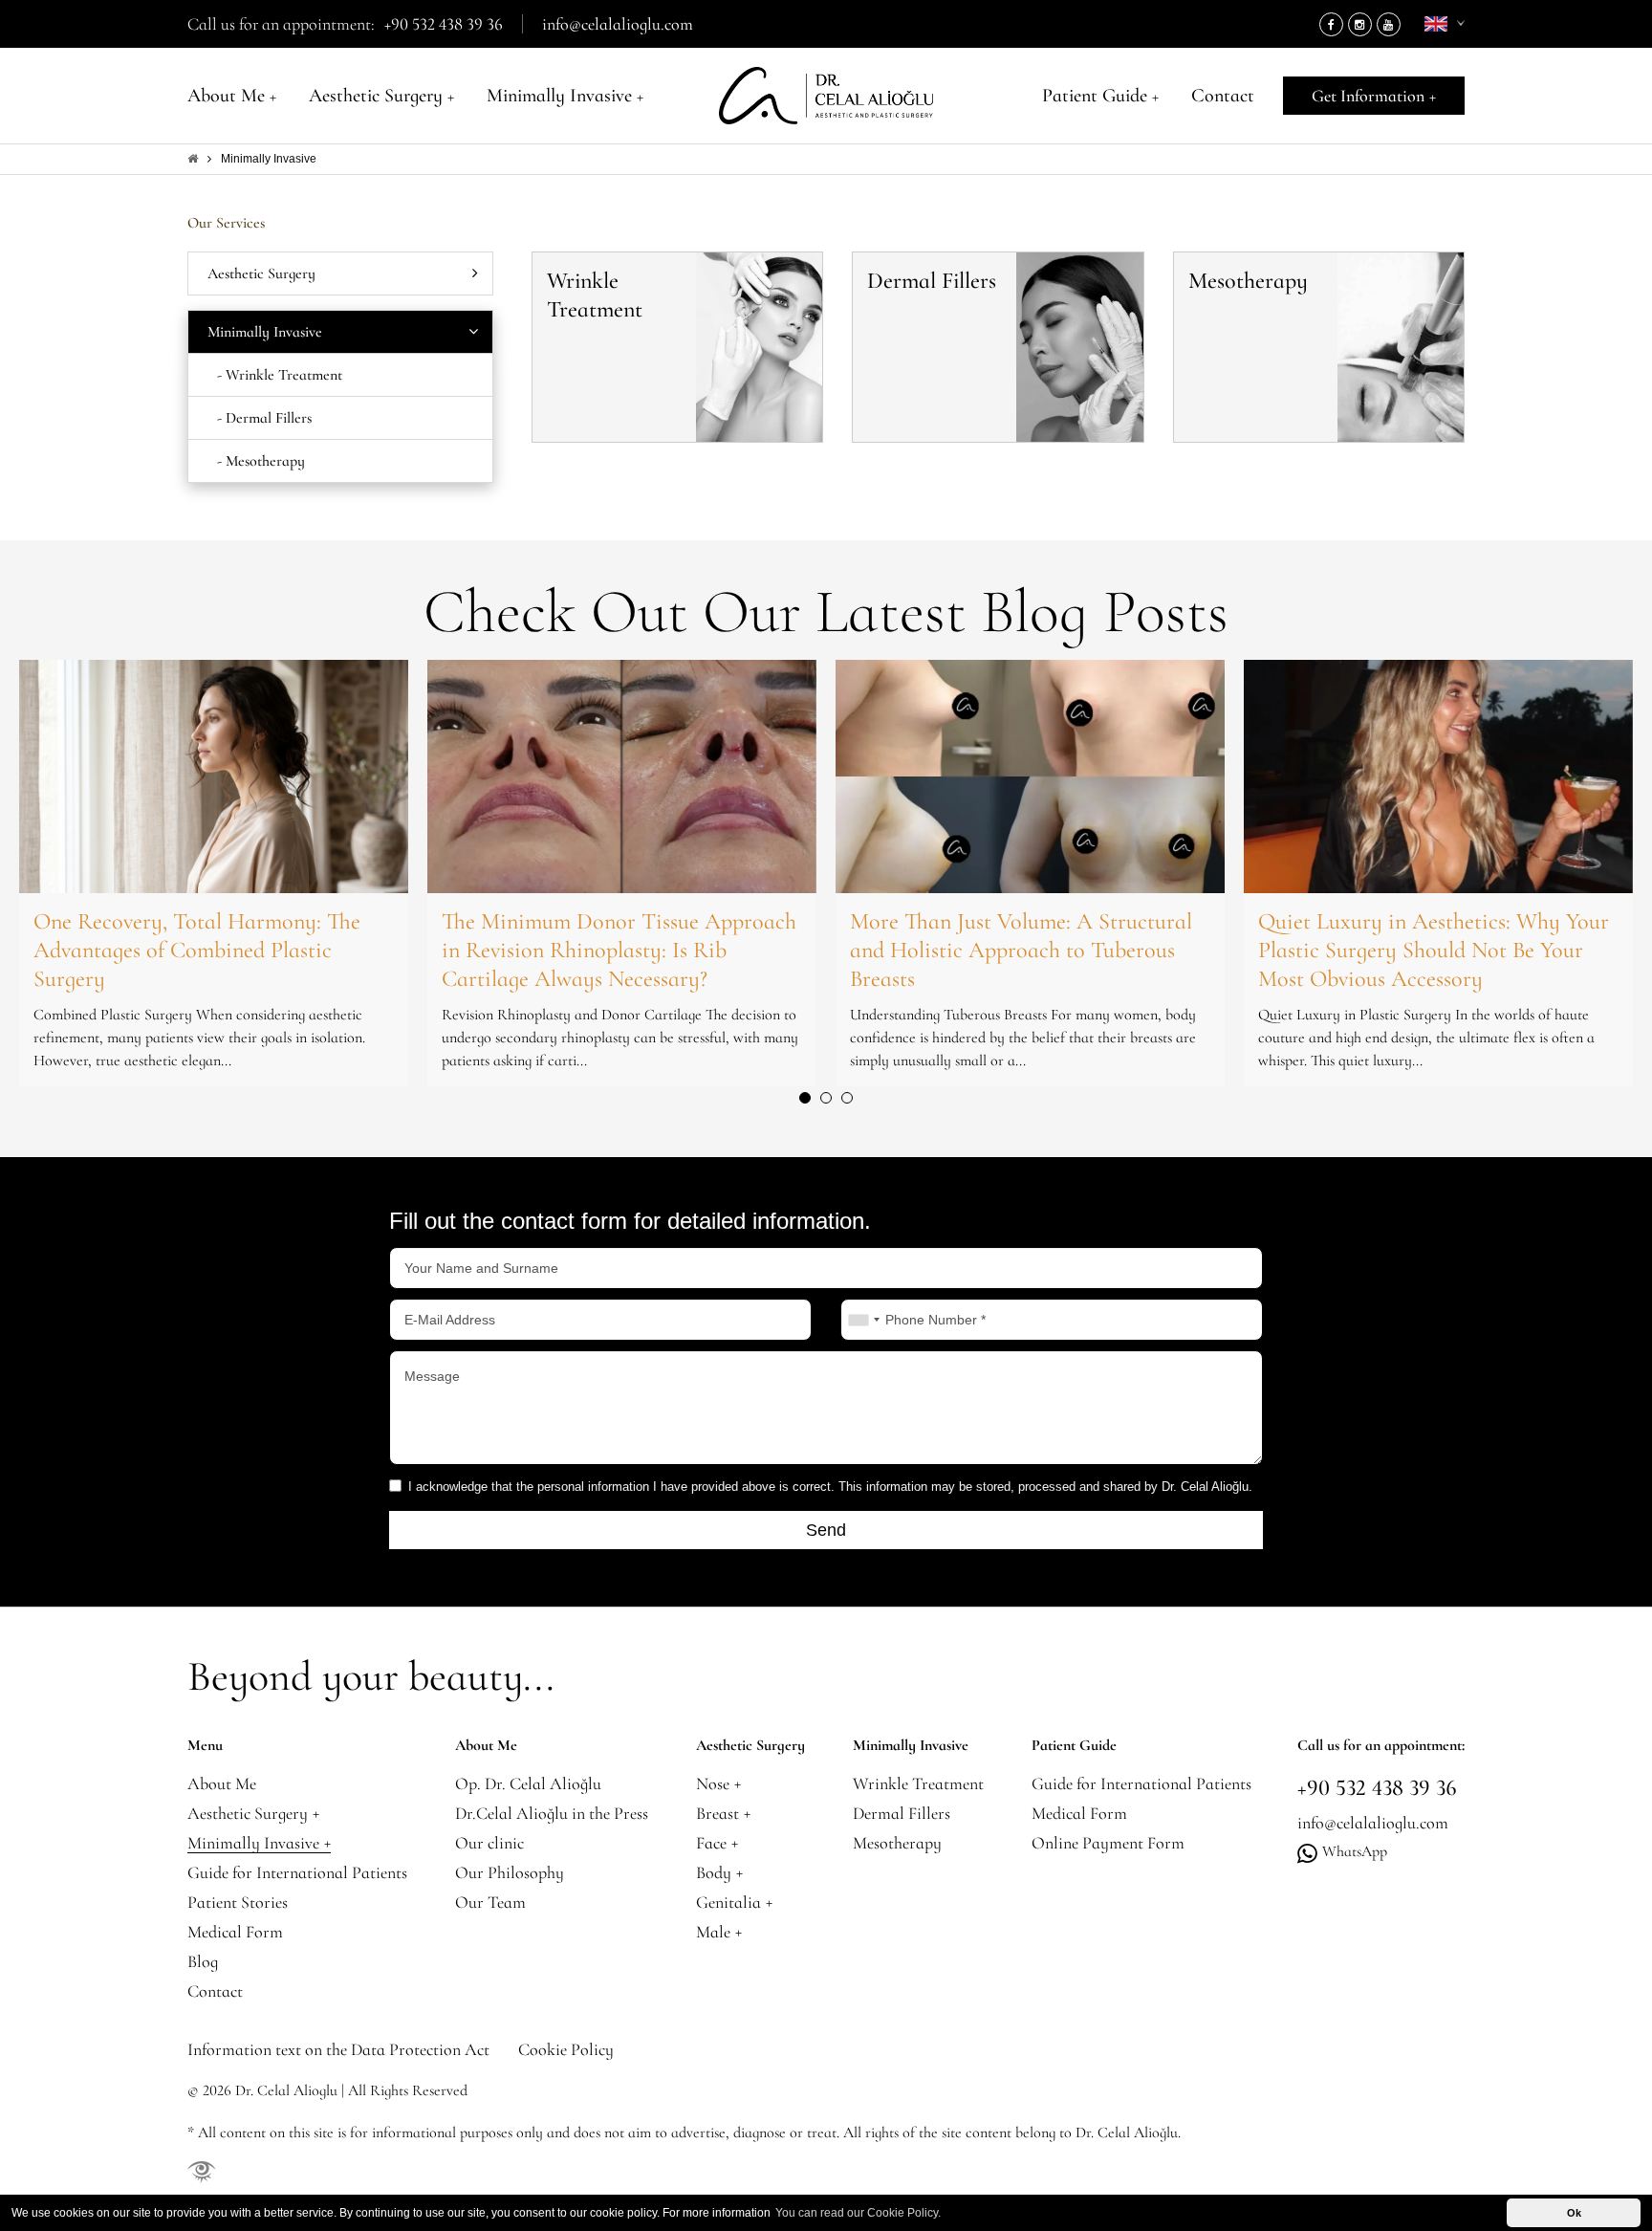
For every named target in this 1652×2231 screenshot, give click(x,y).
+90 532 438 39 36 (444, 24)
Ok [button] (1574, 2213)
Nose (718, 1784)
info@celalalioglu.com (618, 24)
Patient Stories (238, 1903)
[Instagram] (1360, 24)
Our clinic (489, 1843)
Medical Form (235, 1932)
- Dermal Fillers (264, 418)
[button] (805, 1098)
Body (719, 1873)
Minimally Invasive (565, 96)
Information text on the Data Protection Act (338, 2050)
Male (719, 1932)
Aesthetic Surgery (381, 96)
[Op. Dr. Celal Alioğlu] (826, 96)
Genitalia (734, 1903)
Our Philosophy (510, 1873)
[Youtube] (1389, 24)
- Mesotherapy (261, 461)
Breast (723, 1814)
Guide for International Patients (297, 1873)
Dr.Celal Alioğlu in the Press (552, 1814)
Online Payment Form (1108, 1843)
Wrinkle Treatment (918, 1784)
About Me (232, 96)
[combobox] (863, 1320)
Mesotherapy (897, 1843)
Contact (1223, 96)
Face (717, 1843)
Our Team (490, 1903)
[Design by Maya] (202, 2170)
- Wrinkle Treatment (280, 375)
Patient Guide (1100, 96)
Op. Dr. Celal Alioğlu (528, 1784)
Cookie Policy (566, 2050)
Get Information (1374, 96)
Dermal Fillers (902, 1814)
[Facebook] (1331, 24)
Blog (203, 1962)
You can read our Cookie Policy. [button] (858, 2213)
